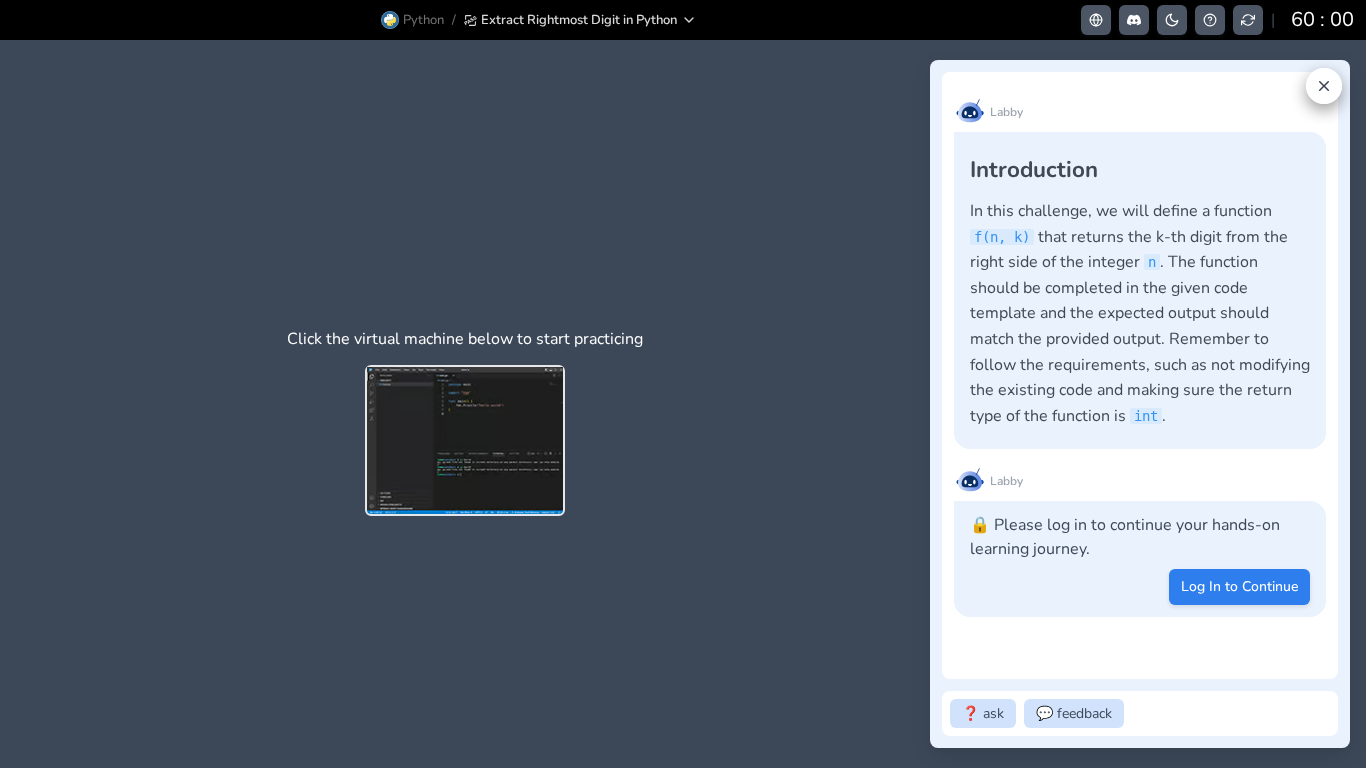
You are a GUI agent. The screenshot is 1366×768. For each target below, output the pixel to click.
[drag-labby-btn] (919, 404)
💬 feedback (1074, 713)
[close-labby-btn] (1324, 86)
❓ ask (983, 713)
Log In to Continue (1239, 586)
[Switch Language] (1096, 20)
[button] (580, 20)
